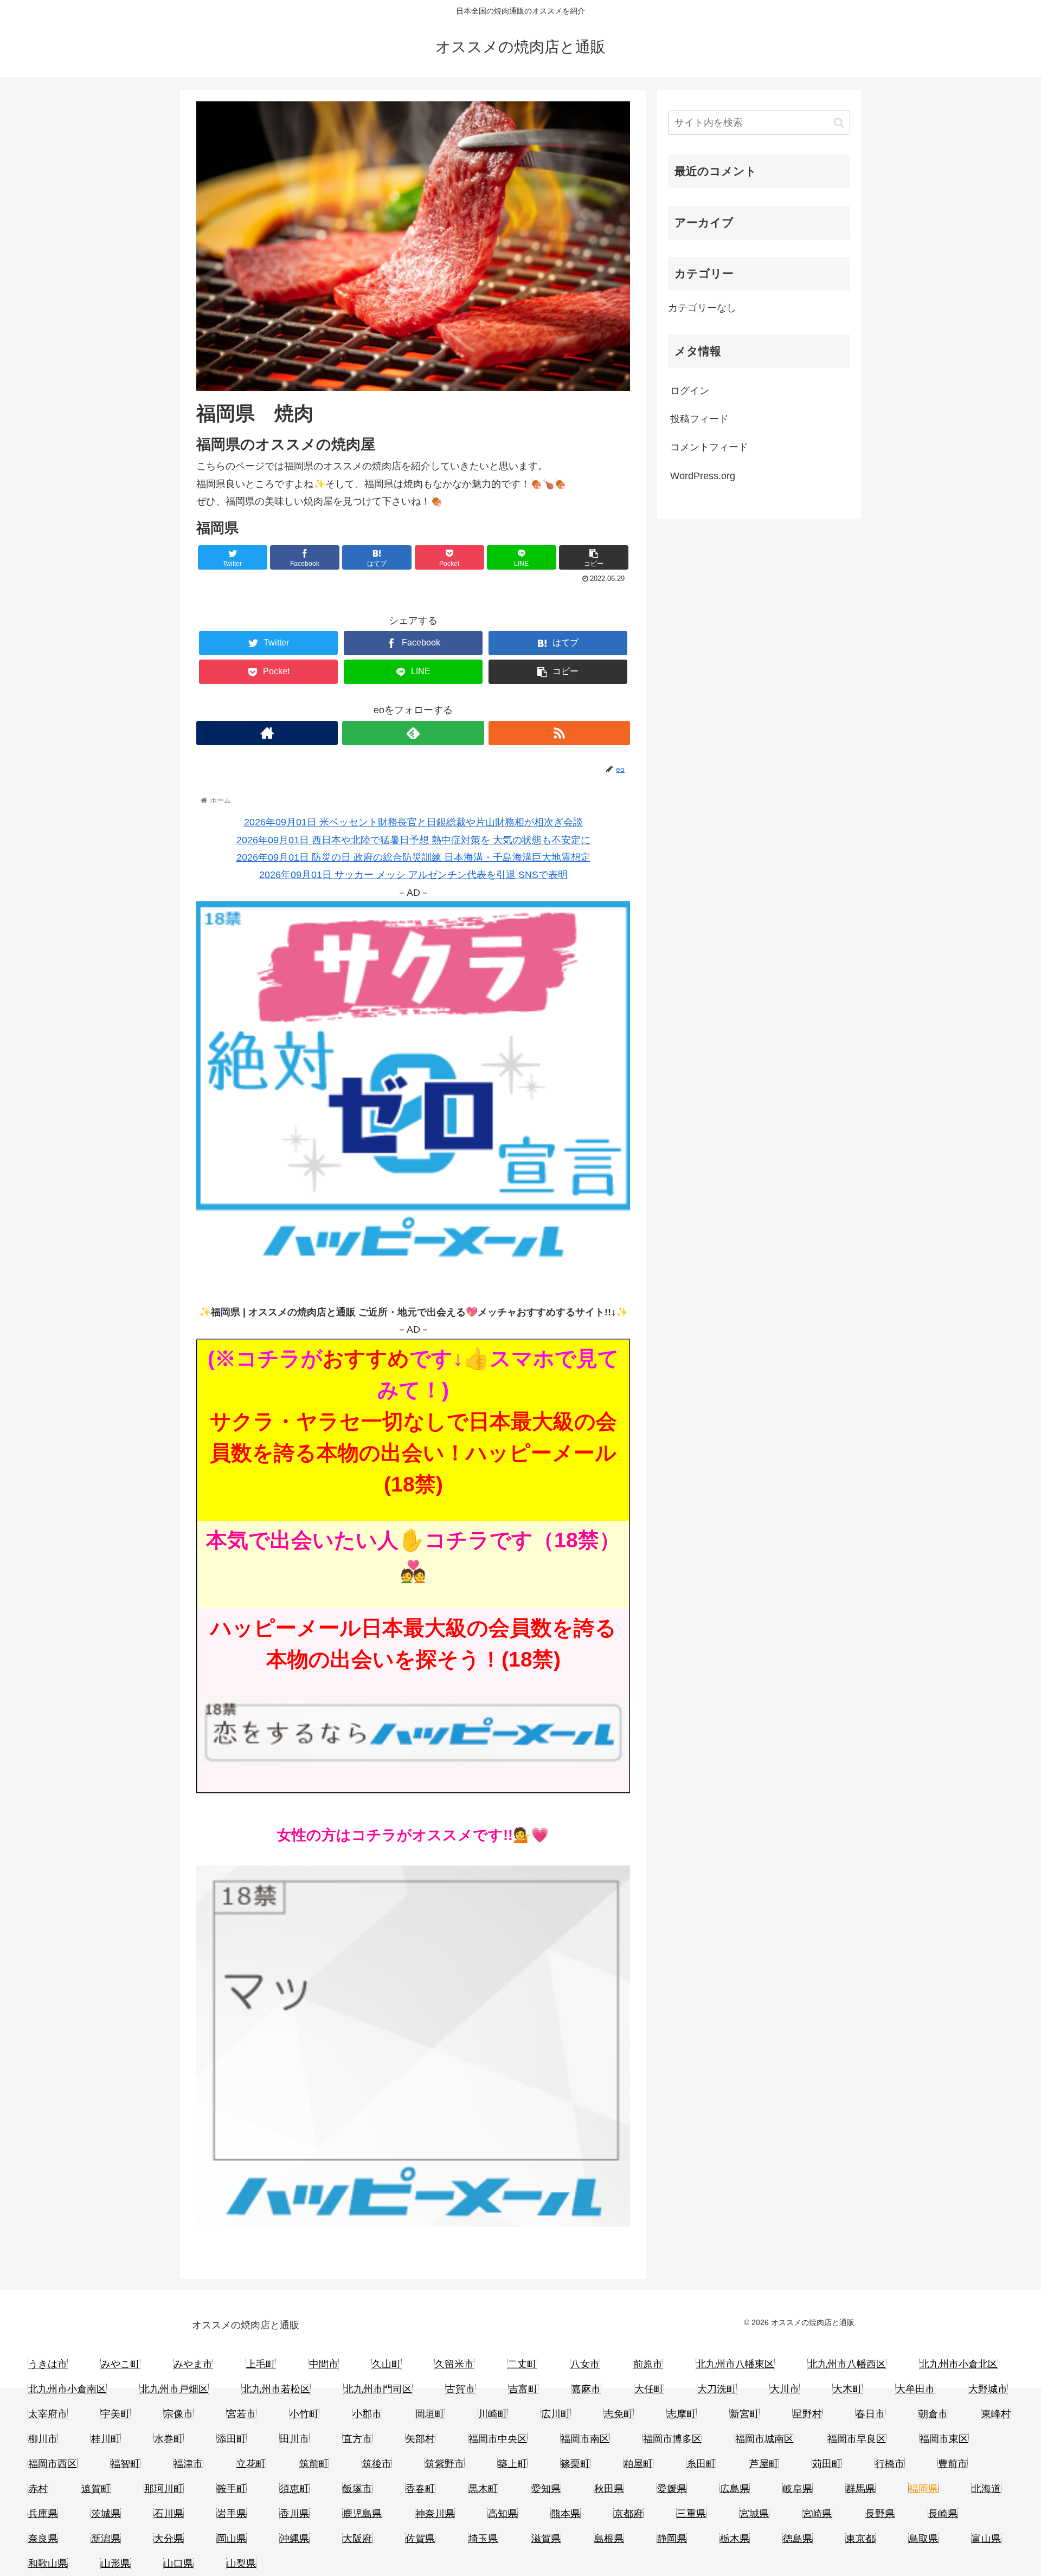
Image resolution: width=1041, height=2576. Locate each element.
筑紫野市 (445, 2464)
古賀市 (460, 2389)
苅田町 (827, 2464)
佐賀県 (420, 2539)
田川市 (294, 2439)
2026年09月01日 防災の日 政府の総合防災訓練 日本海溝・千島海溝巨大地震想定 (413, 857)
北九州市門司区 (378, 2389)
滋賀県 (546, 2539)
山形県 (115, 2564)
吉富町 (523, 2389)
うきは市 (48, 2364)
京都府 (628, 2514)
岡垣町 (430, 2414)
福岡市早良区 (857, 2439)
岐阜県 (798, 2489)
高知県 (503, 2514)
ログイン (690, 391)
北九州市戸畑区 (174, 2389)
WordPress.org (703, 476)
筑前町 (314, 2464)
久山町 (387, 2364)
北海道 (986, 2489)
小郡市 (367, 2414)
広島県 (735, 2489)
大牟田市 (915, 2389)
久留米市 (454, 2364)
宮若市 (241, 2414)
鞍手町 (232, 2489)
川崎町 (493, 2414)
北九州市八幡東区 (735, 2364)
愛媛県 (672, 2489)
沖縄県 (294, 2539)
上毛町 (261, 2364)
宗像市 (178, 2414)
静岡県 (672, 2539)
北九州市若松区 (276, 2389)
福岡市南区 (585, 2439)
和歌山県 (48, 2564)
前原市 (648, 2364)
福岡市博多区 (672, 2439)
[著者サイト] (267, 733)
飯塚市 (357, 2489)
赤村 (38, 2489)
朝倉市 (933, 2414)
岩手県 (232, 2514)
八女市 (585, 2364)
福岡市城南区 (764, 2439)
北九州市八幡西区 (847, 2364)
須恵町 (294, 2489)
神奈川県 (435, 2514)
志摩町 (682, 2414)
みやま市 (193, 2364)
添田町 (232, 2439)
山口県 (178, 2564)
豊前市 (953, 2464)
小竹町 (304, 2414)
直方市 (357, 2439)
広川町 (556, 2414)
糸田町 (701, 2464)
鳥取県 (923, 2539)
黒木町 (483, 2489)
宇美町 (115, 2414)
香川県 (294, 2514)
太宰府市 (48, 2414)
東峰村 (996, 2414)
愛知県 (546, 2489)
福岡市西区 (53, 2464)
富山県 (986, 2539)
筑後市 (377, 2464)
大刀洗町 (717, 2389)
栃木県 (735, 2539)
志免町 (619, 2414)
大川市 (785, 2389)
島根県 (609, 2539)
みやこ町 (120, 2364)
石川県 (169, 2514)
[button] (839, 123)
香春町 (420, 2489)
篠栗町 (575, 2464)
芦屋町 (764, 2464)
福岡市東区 (944, 2439)
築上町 (512, 2464)
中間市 (324, 2364)
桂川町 (106, 2439)
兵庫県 (43, 2514)
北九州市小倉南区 (67, 2389)
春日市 (870, 2414)
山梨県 (241, 2564)
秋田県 (609, 2489)
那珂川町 (164, 2489)
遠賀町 (96, 2489)
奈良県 (43, 2539)
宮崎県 (817, 2514)
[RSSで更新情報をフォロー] (559, 733)
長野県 (880, 2514)
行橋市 (890, 2464)
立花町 (251, 2464)
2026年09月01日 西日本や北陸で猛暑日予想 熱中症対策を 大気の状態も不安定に (413, 840)
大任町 (649, 2389)
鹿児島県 (362, 2514)
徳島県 (798, 2539)
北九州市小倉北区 (959, 2364)
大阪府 (357, 2539)
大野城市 (988, 2389)
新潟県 (106, 2539)
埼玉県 (483, 2539)
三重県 (691, 2514)
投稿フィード (699, 419)
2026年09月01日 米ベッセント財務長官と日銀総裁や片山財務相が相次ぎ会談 (413, 822)
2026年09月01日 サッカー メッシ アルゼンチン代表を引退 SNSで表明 (413, 875)
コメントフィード (709, 447)
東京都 (860, 2539)
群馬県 (860, 2489)
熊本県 (566, 2514)
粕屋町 (638, 2464)
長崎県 (943, 2514)
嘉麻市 (586, 2389)
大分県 (169, 2539)
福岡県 (923, 2489)
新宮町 (744, 2414)
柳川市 (43, 2439)
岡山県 (232, 2539)
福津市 (188, 2464)
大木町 (847, 2389)
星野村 (807, 2414)
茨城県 (106, 2514)
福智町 (125, 2464)
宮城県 (754, 2514)
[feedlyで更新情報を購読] (413, 733)
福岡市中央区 (498, 2439)
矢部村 (420, 2439)
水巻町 (169, 2439)
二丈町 (522, 2364)
